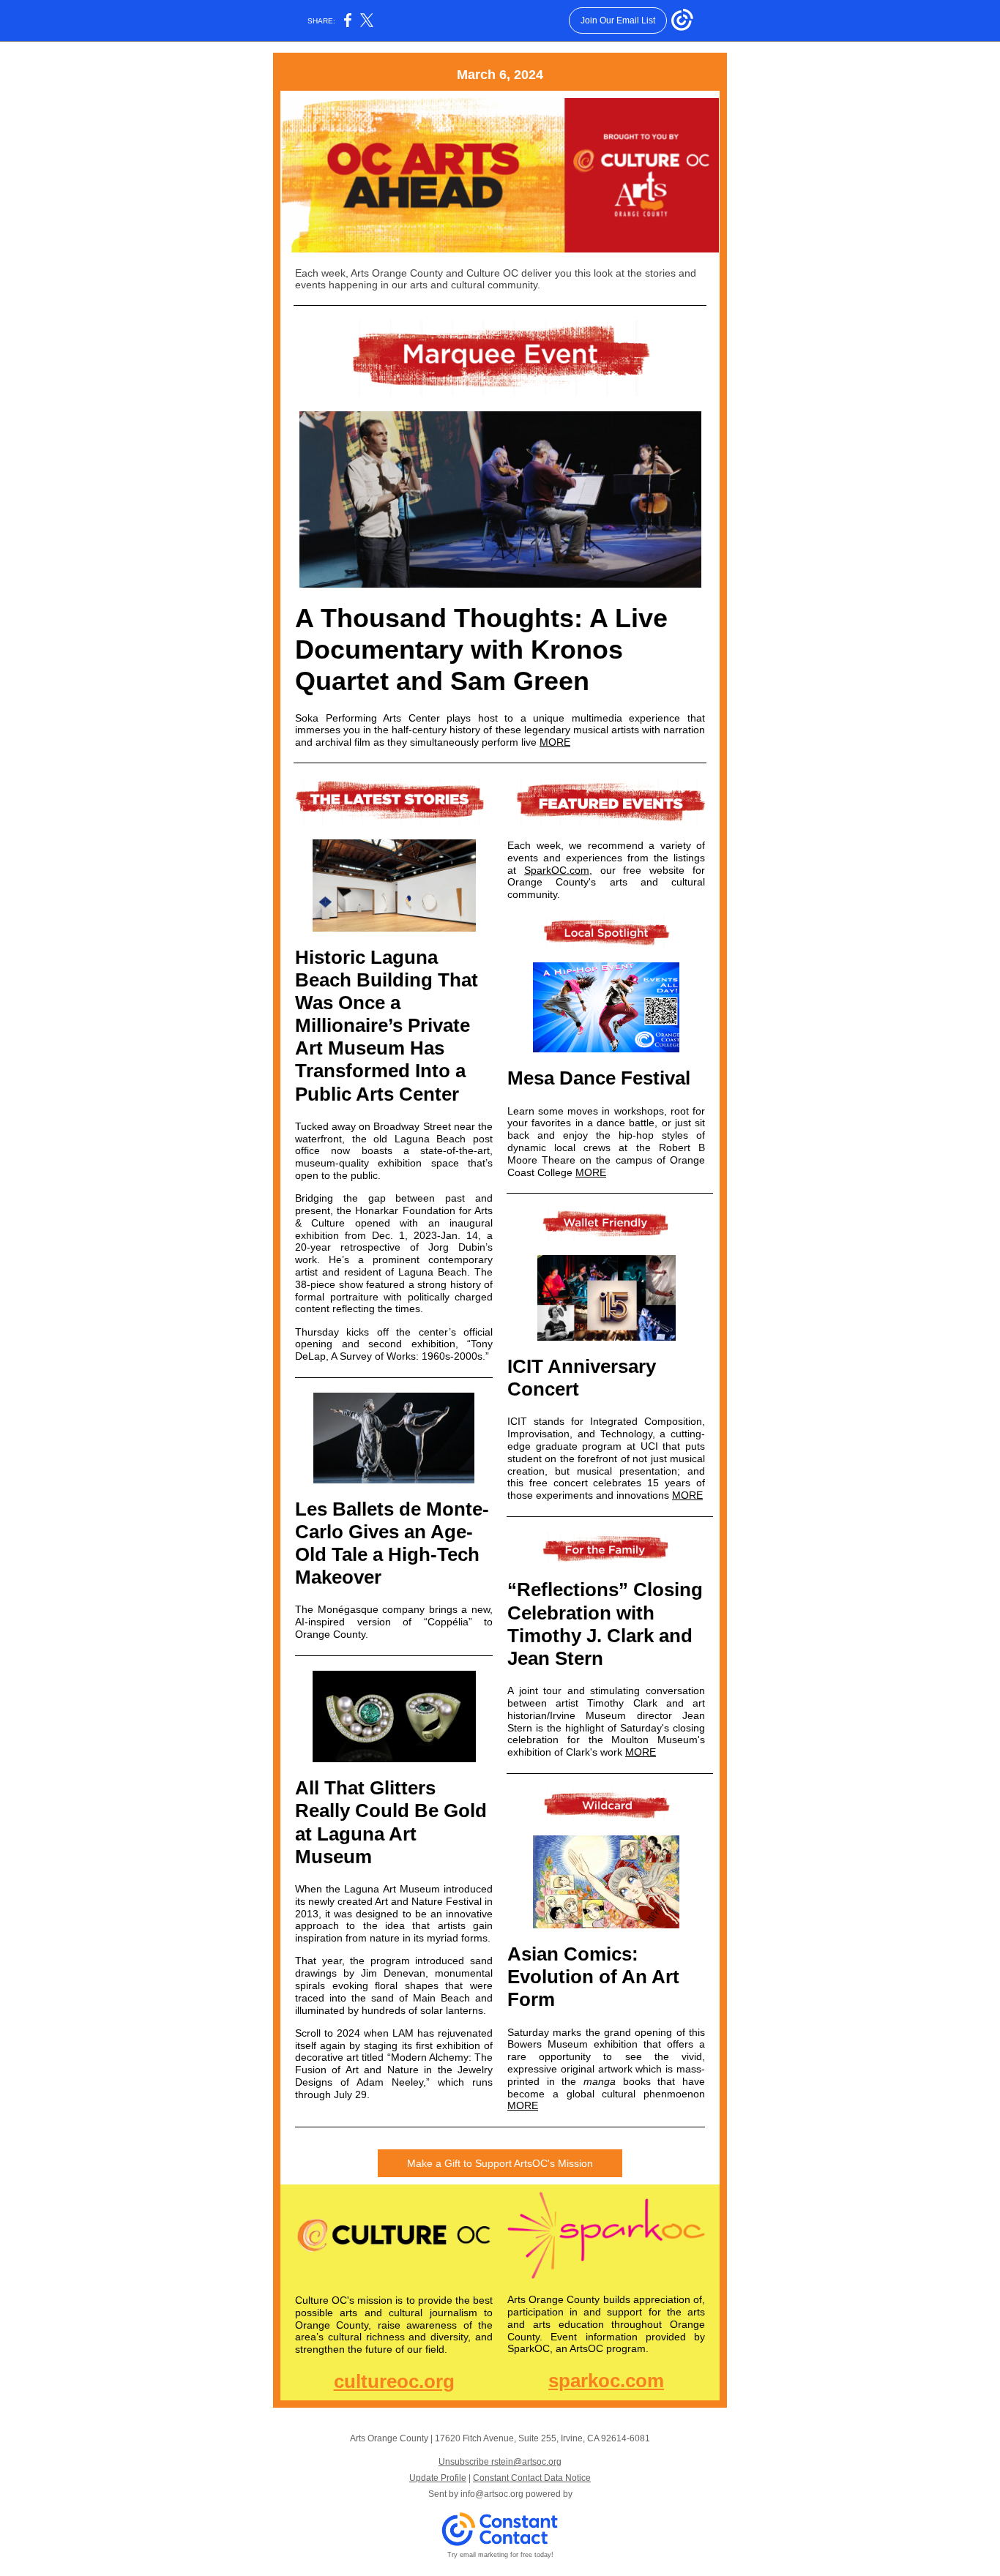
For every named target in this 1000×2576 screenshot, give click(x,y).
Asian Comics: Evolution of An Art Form (593, 1977)
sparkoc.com (606, 2381)
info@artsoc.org (492, 2494)
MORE (555, 742)
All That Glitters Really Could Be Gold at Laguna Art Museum (391, 1822)
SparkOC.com (557, 870)
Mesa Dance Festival (599, 1078)
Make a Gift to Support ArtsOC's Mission (500, 2163)
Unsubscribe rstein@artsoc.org (500, 2462)
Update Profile (438, 2478)
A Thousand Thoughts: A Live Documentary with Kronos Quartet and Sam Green (481, 649)
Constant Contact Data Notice (532, 2478)
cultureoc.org (394, 2381)
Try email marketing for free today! (500, 2555)
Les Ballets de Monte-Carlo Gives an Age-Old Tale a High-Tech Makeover (392, 1543)
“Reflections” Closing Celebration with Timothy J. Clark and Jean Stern (605, 1624)
